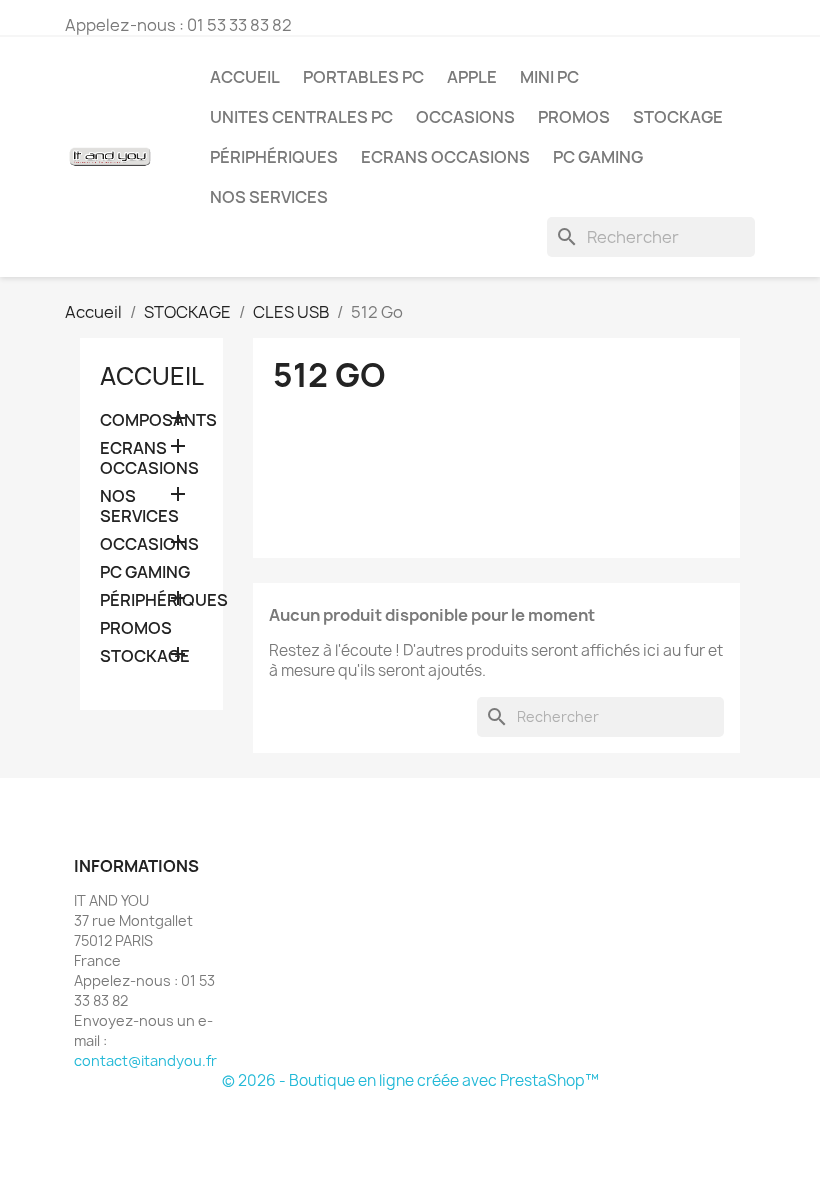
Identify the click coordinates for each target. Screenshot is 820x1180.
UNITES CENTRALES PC (301, 117)
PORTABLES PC (363, 77)
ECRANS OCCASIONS (445, 157)
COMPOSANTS (151, 420)
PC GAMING (598, 157)
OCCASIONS (465, 117)
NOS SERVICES (269, 197)
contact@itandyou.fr (145, 1060)
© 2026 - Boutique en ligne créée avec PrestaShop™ (410, 1080)
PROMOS (574, 117)
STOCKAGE (678, 117)
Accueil (245, 77)
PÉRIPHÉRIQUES (274, 157)
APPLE (472, 77)
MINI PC (549, 77)
